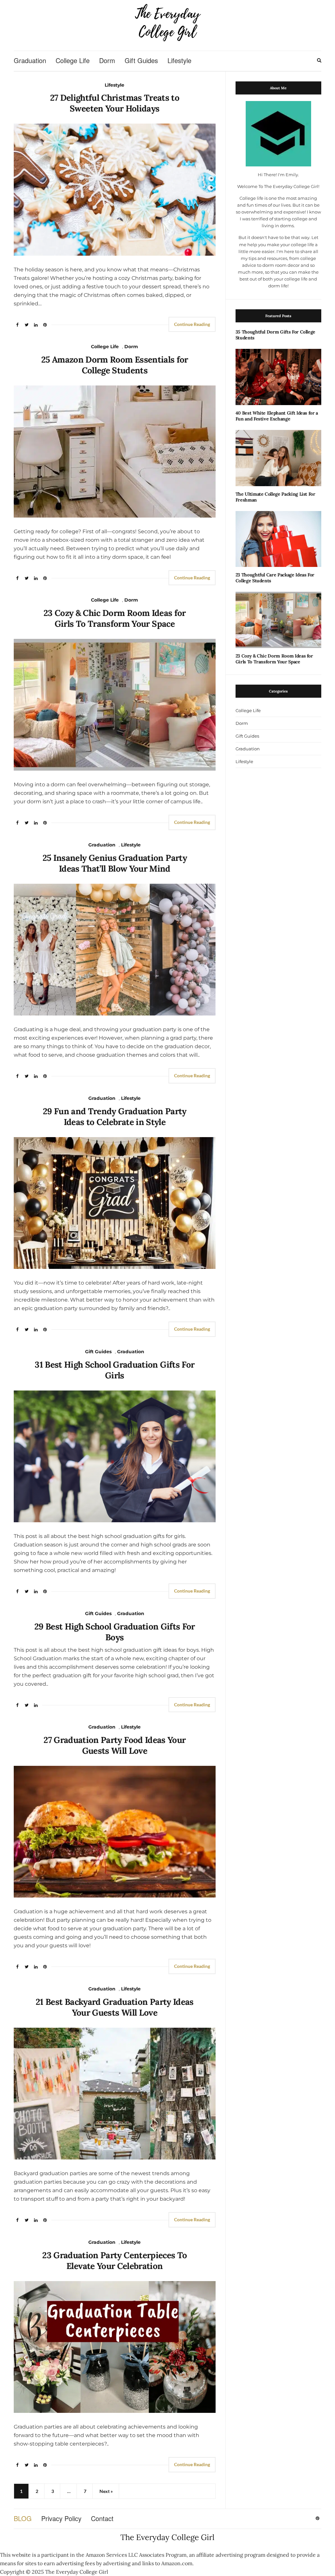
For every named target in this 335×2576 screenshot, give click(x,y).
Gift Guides (141, 60)
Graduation (30, 60)
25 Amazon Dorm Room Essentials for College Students (115, 365)
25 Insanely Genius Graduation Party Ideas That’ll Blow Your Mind (115, 863)
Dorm (107, 60)
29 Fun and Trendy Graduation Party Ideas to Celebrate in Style (115, 1117)
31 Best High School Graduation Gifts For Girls (115, 1370)
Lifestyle (179, 60)
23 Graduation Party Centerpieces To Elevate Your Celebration (115, 2260)
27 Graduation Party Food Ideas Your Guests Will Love (115, 1745)
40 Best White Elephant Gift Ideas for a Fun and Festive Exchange (277, 416)
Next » (106, 2491)
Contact (102, 2518)
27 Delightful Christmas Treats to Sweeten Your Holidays (115, 103)
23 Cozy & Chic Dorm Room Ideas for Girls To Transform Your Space (115, 618)
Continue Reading (192, 324)
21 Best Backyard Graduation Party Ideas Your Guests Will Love (115, 2007)
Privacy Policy (61, 2518)
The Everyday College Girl (167, 2537)
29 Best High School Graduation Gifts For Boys (115, 1632)
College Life (73, 60)
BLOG (23, 2518)
